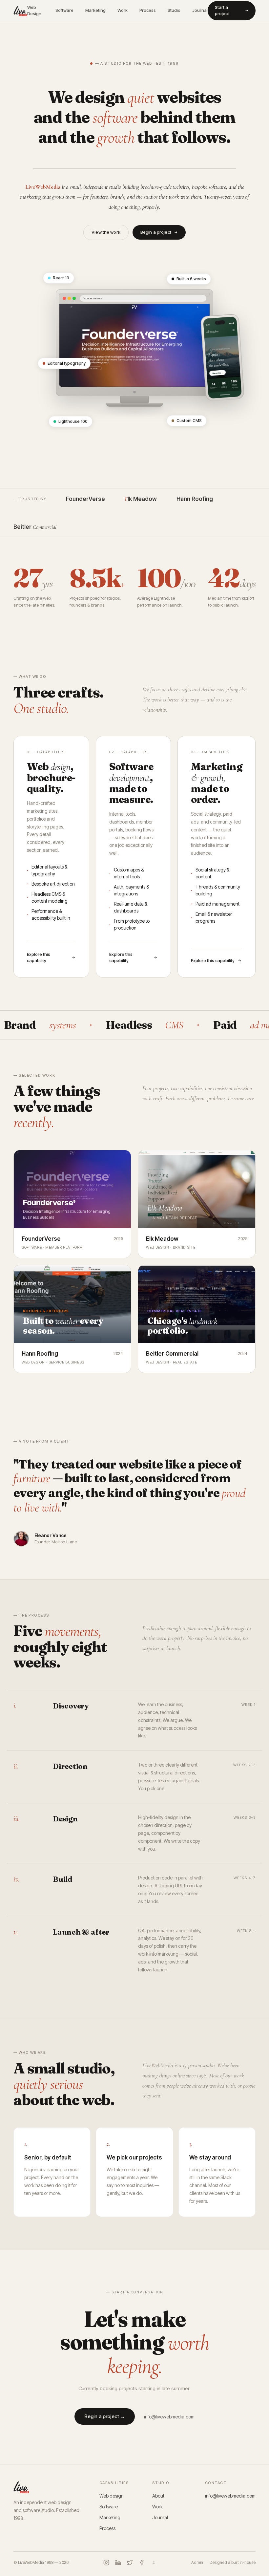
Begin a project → (105, 2416)
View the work (106, 232)
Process (148, 10)
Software (64, 10)
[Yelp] (154, 2563)
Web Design (34, 11)
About (158, 2496)
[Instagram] (106, 2563)
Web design (112, 2496)
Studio (174, 10)
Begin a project (156, 232)
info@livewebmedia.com (169, 2417)
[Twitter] (130, 2563)
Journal (200, 10)
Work (123, 10)
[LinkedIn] (118, 2563)
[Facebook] (142, 2563)
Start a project (222, 11)
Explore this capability (39, 957)
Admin (197, 2562)
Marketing (95, 10)
